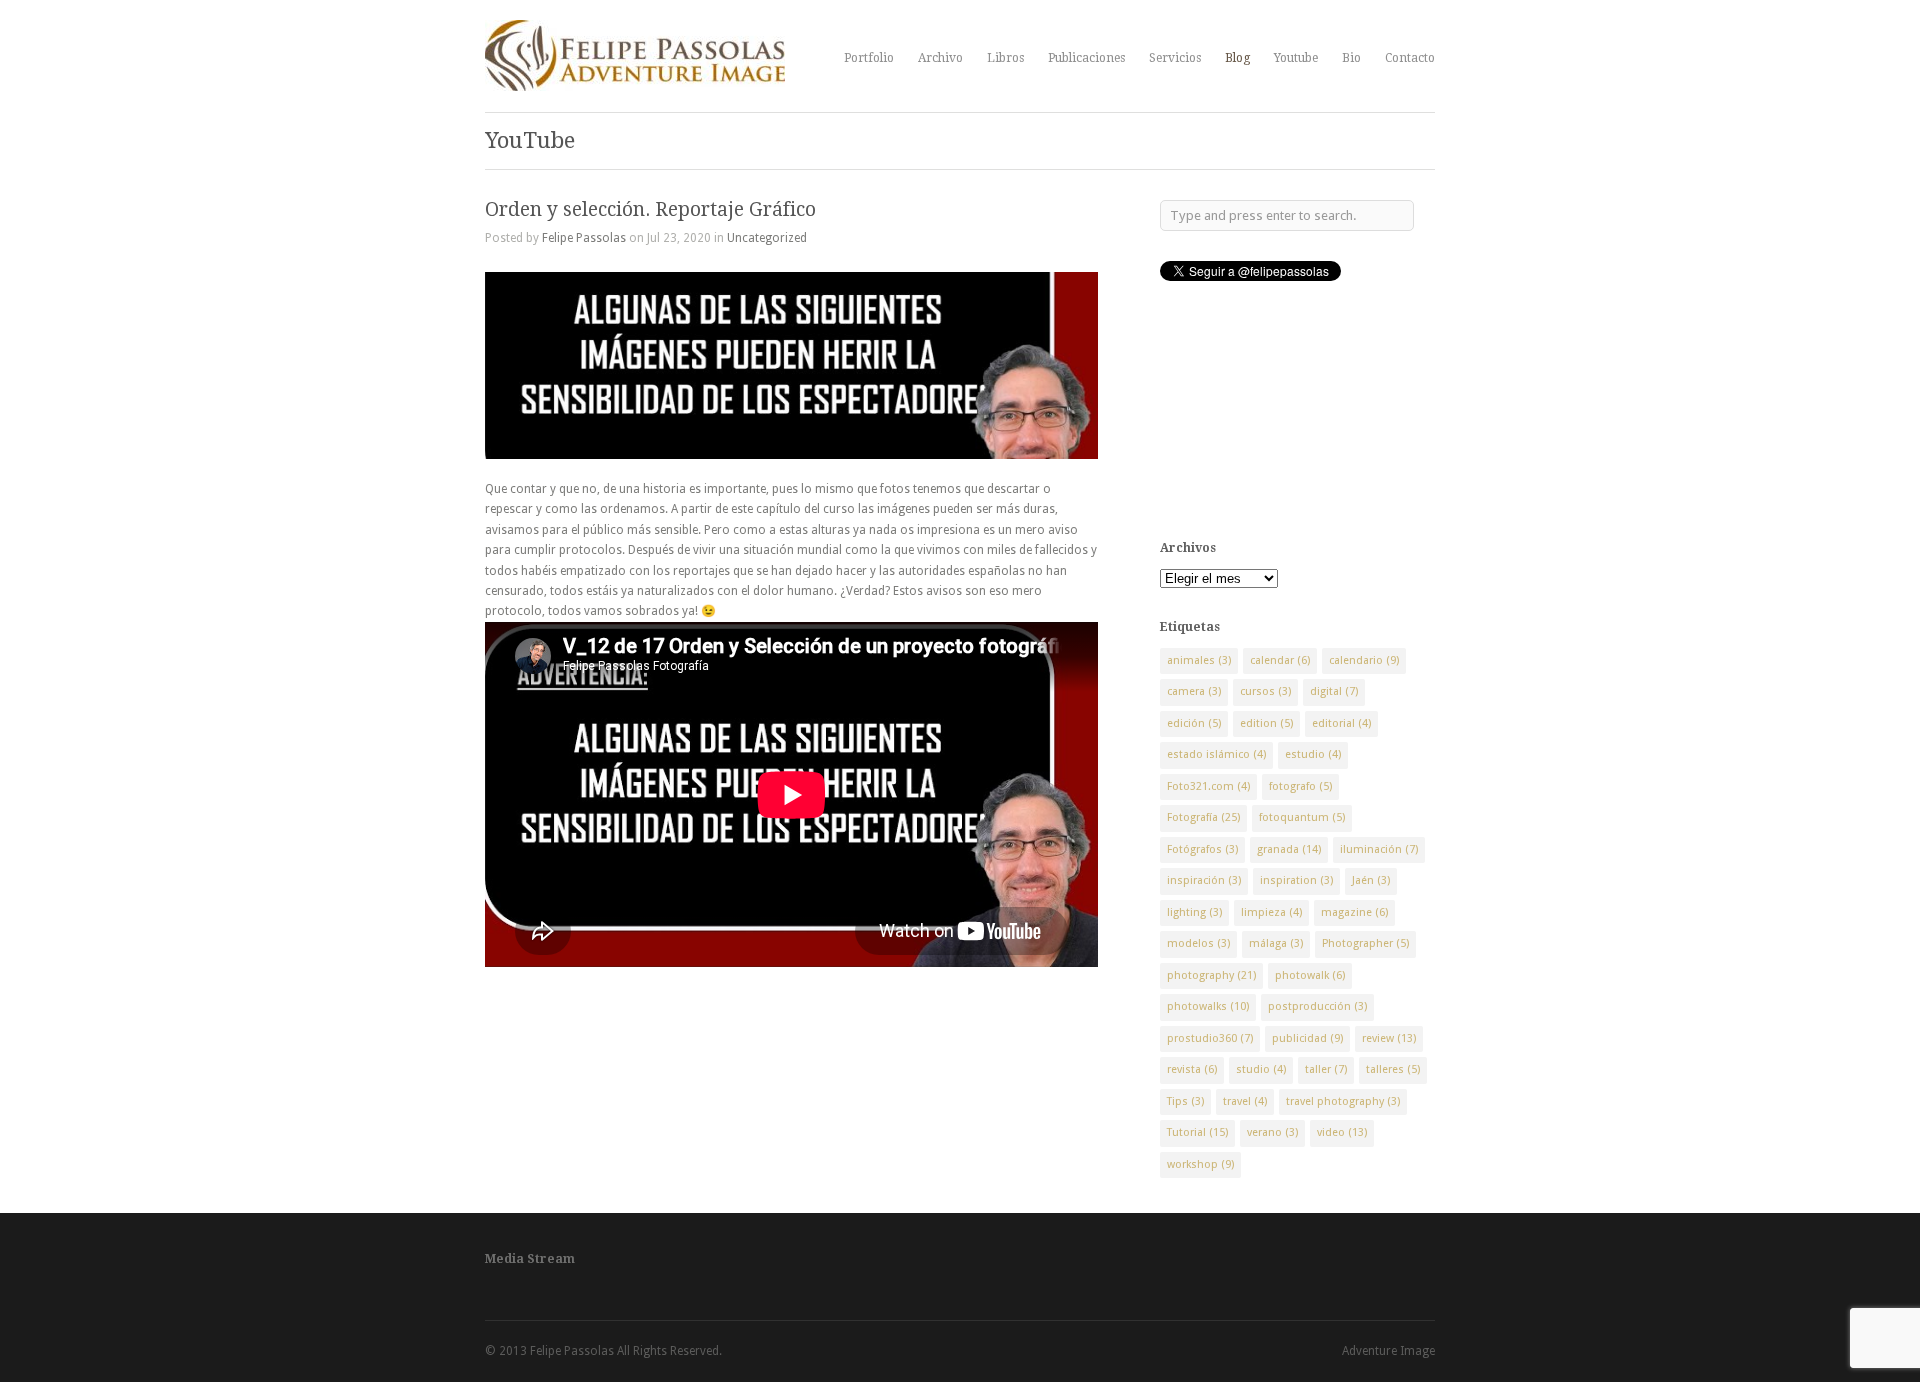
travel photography (1343, 1101)
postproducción (1317, 1006)
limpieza (1271, 912)
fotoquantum (1302, 817)
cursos (1265, 691)
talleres (1393, 1069)
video (1342, 1132)
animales (1199, 660)
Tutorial (1197, 1132)
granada (1289, 849)
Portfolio (869, 58)
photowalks (1208, 1006)
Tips (1185, 1101)
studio (1261, 1069)
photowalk (1310, 975)
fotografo (1300, 786)
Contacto (1410, 58)
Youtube (1296, 58)
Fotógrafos (1202, 849)
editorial (1341, 723)
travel (1245, 1101)
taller (1326, 1069)
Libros (1005, 58)
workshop (1200, 1164)
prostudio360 (1210, 1038)
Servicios (1175, 58)
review (1389, 1038)
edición (1194, 723)
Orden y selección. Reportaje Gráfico (650, 209)
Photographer (1365, 943)
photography (1211, 975)
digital (1334, 691)
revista (1192, 1069)
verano (1272, 1132)
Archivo (940, 58)
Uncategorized (767, 238)
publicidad (1307, 1038)
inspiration (1296, 880)
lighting (1194, 912)
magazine (1354, 912)
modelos (1198, 943)
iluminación (1379, 849)
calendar (1280, 660)
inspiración (1204, 880)
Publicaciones (1086, 58)
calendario (1364, 660)
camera (1194, 691)
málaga (1276, 943)
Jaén (1371, 880)
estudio (1313, 754)
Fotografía (1203, 817)
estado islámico (1216, 754)
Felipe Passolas (584, 238)
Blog (1237, 58)
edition (1266, 723)
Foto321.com (1208, 786)
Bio (1351, 58)
